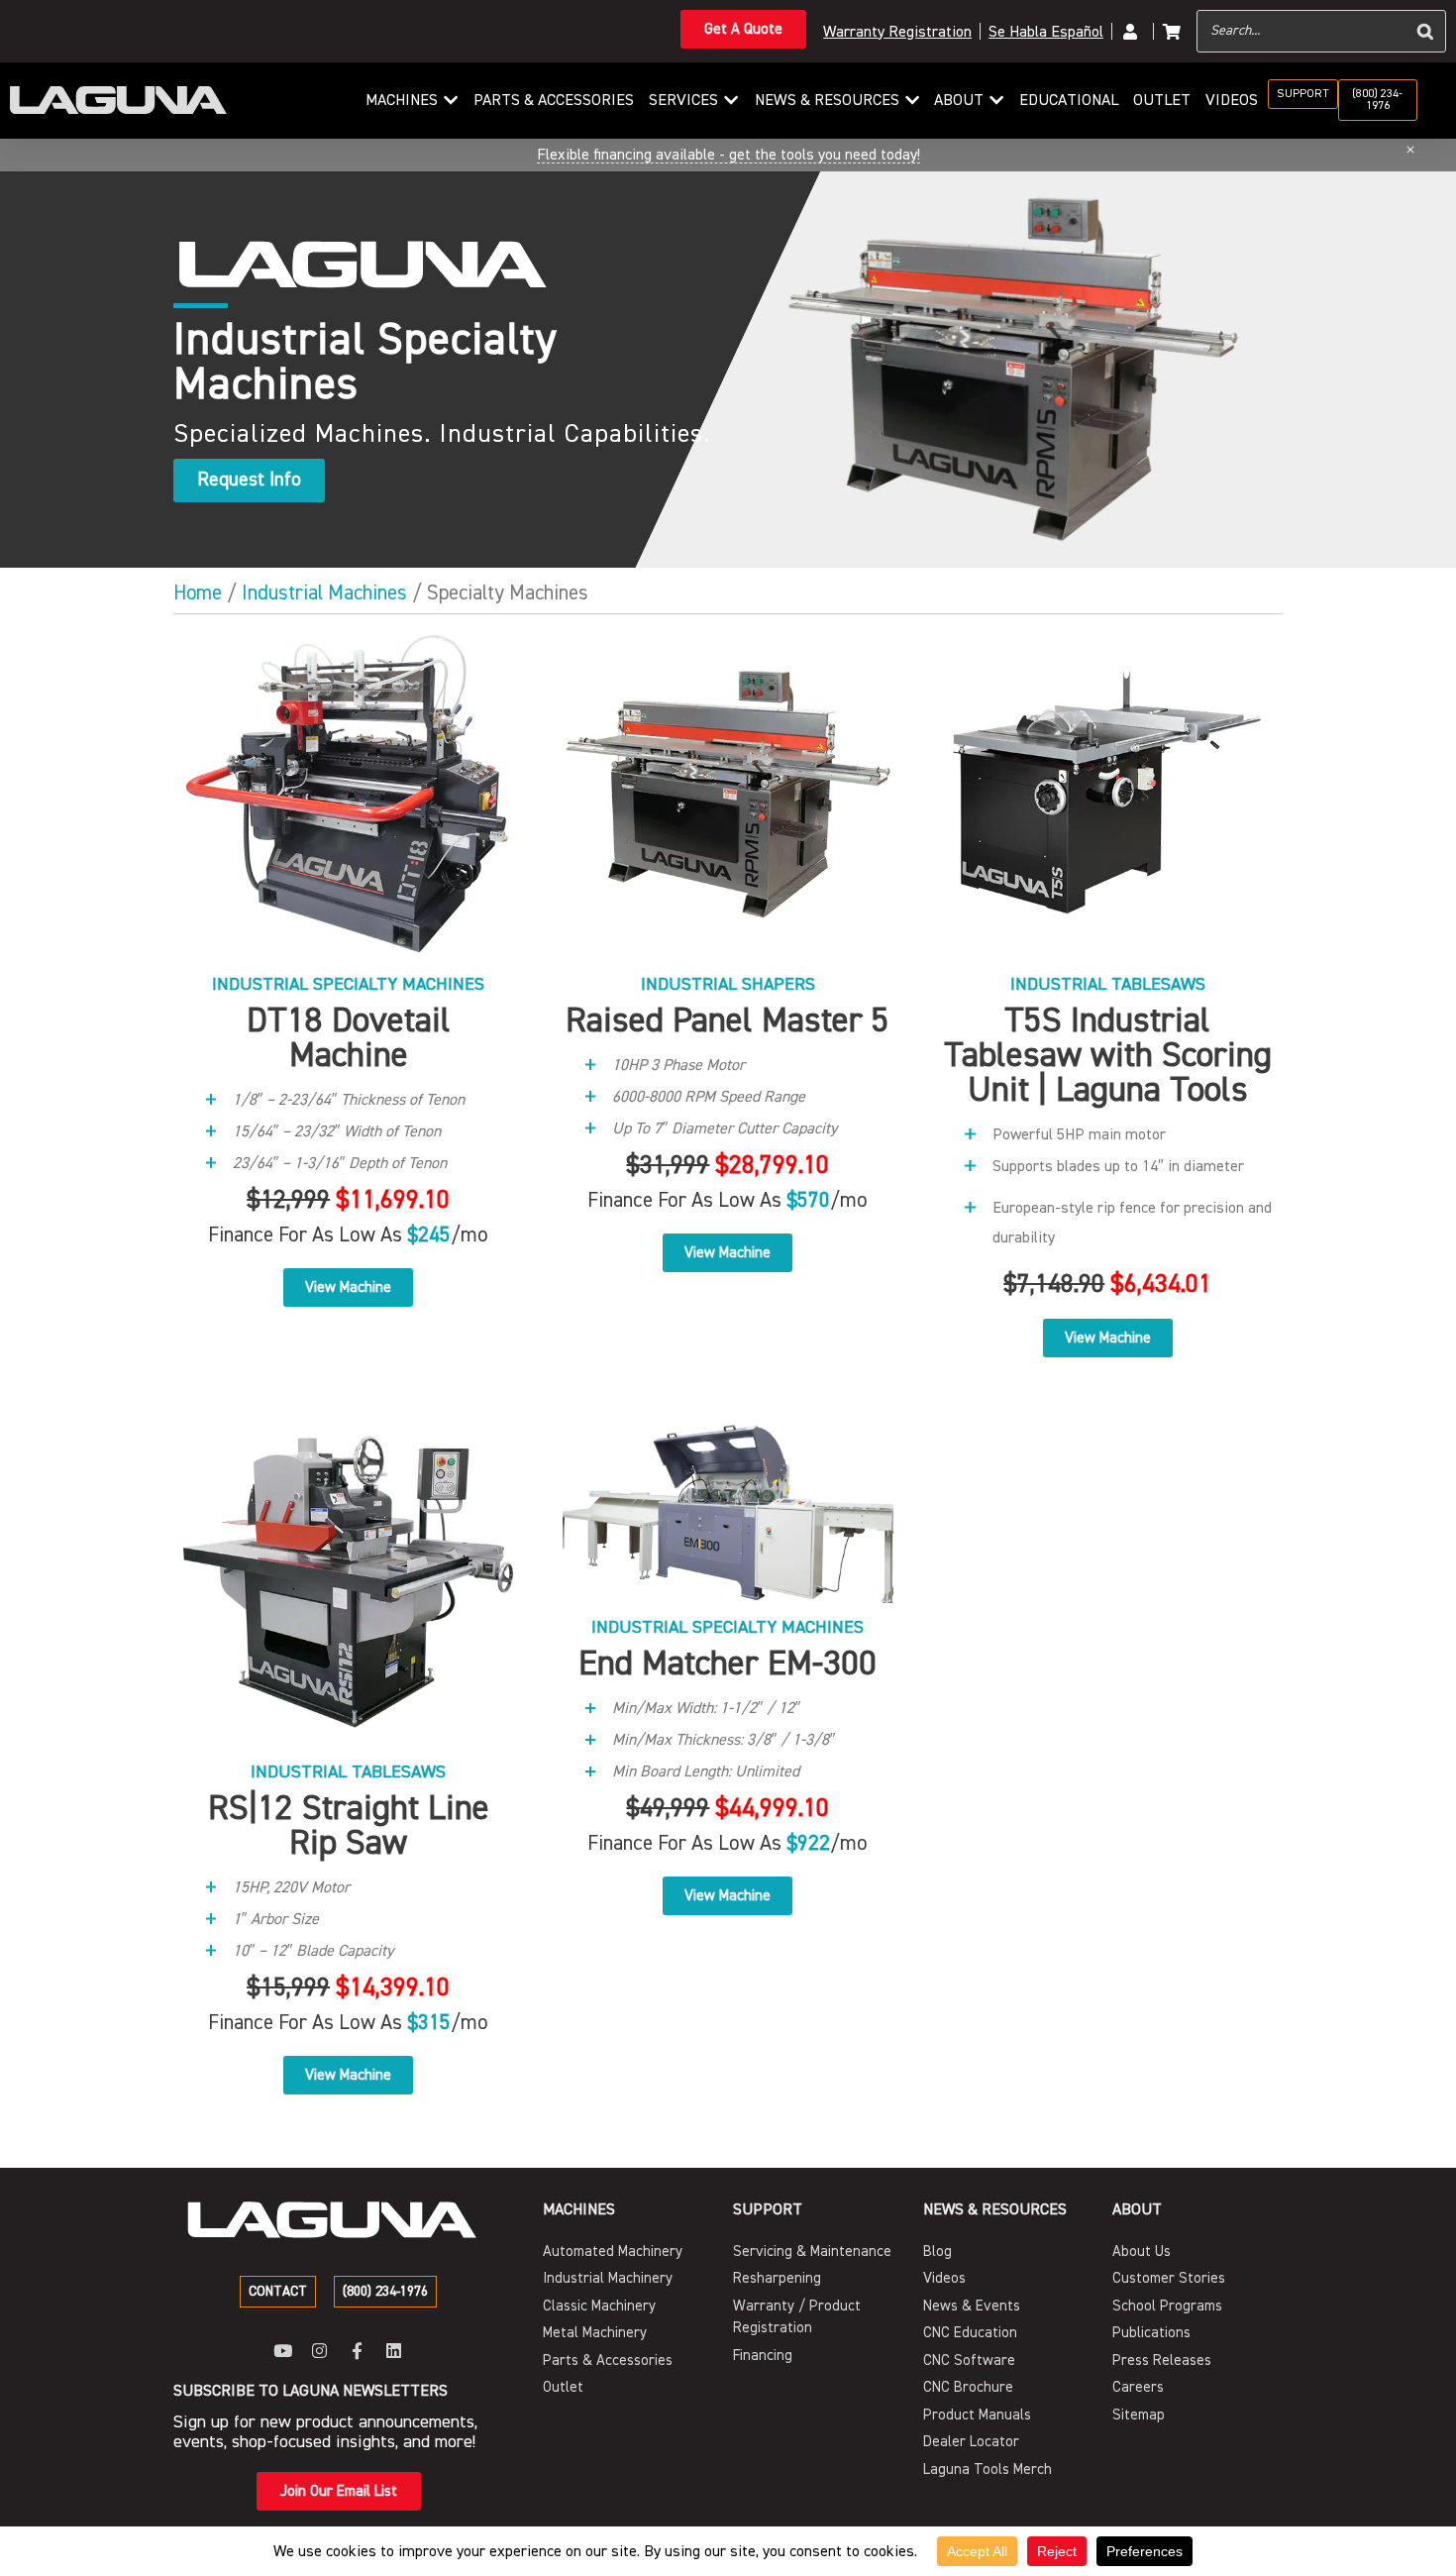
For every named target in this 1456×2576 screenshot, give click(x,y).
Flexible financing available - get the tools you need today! (728, 155)
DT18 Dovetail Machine (349, 1038)
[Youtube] (283, 2350)
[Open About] (996, 100)
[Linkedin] (394, 2350)
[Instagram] (319, 2350)
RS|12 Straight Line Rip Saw (349, 1825)
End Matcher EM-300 (728, 1664)
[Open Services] (731, 100)
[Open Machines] (451, 100)
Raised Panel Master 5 (728, 1020)
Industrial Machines (324, 593)
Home (198, 593)
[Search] (1425, 31)
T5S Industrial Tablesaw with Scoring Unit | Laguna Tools (1108, 1055)
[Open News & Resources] (912, 100)
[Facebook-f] (357, 2350)
